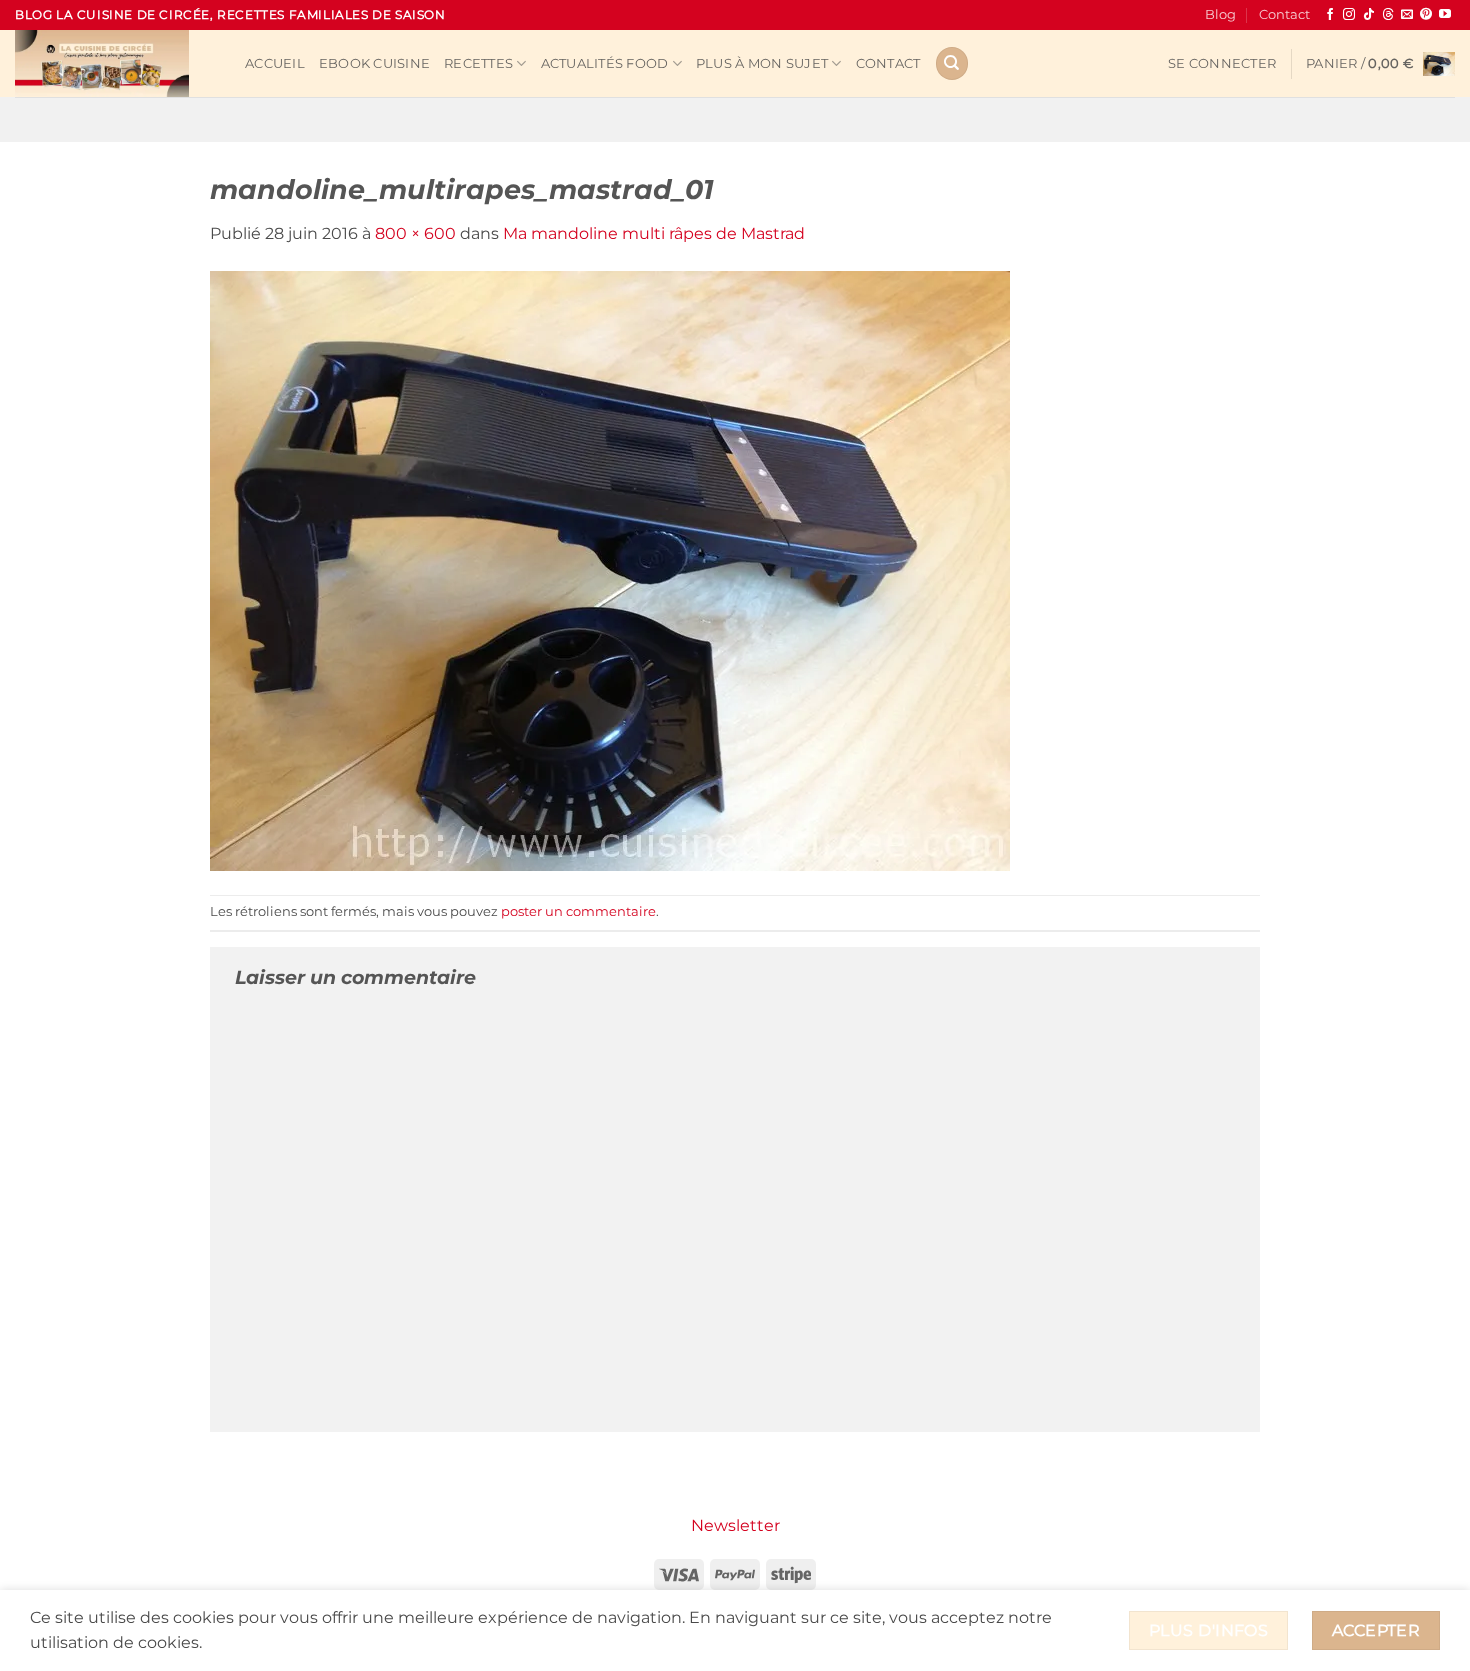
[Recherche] (952, 63)
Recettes (478, 63)
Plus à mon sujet (762, 63)
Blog (1220, 14)
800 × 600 (415, 233)
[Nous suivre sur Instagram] (1349, 15)
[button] (1222, 64)
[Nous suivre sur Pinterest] (1426, 15)
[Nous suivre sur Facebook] (1330, 15)
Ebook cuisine (374, 63)
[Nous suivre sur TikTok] (1369, 15)
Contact (1284, 14)
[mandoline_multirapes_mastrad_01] (610, 569)
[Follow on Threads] (1388, 15)
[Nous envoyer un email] (1407, 15)
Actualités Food (605, 63)
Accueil (275, 63)
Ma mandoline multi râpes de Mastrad (654, 233)
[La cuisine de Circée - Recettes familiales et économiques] (115, 63)
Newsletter (735, 1525)
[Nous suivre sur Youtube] (1445, 15)
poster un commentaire (578, 911)
